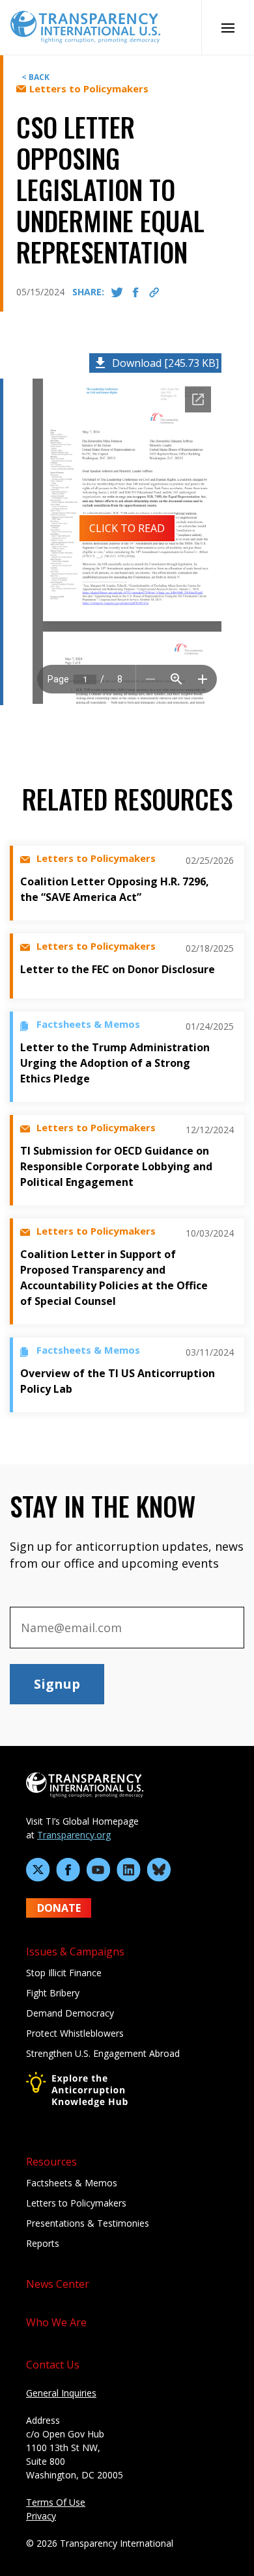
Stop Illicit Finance (64, 1973)
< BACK (35, 77)
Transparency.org (74, 1835)
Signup (57, 1684)
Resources (51, 2162)
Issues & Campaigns (75, 1952)
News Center (58, 2284)
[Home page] (85, 26)
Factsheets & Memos (72, 2183)
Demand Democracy (70, 2013)
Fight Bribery (53, 1993)
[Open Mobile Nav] (228, 27)
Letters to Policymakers (76, 2203)
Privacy (41, 2516)
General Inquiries (61, 2393)
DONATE (59, 1908)
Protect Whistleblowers (75, 2033)
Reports (43, 2243)
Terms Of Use (56, 2502)
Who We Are (56, 2322)
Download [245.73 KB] (165, 363)
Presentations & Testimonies (88, 2223)
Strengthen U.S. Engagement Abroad (103, 2053)
